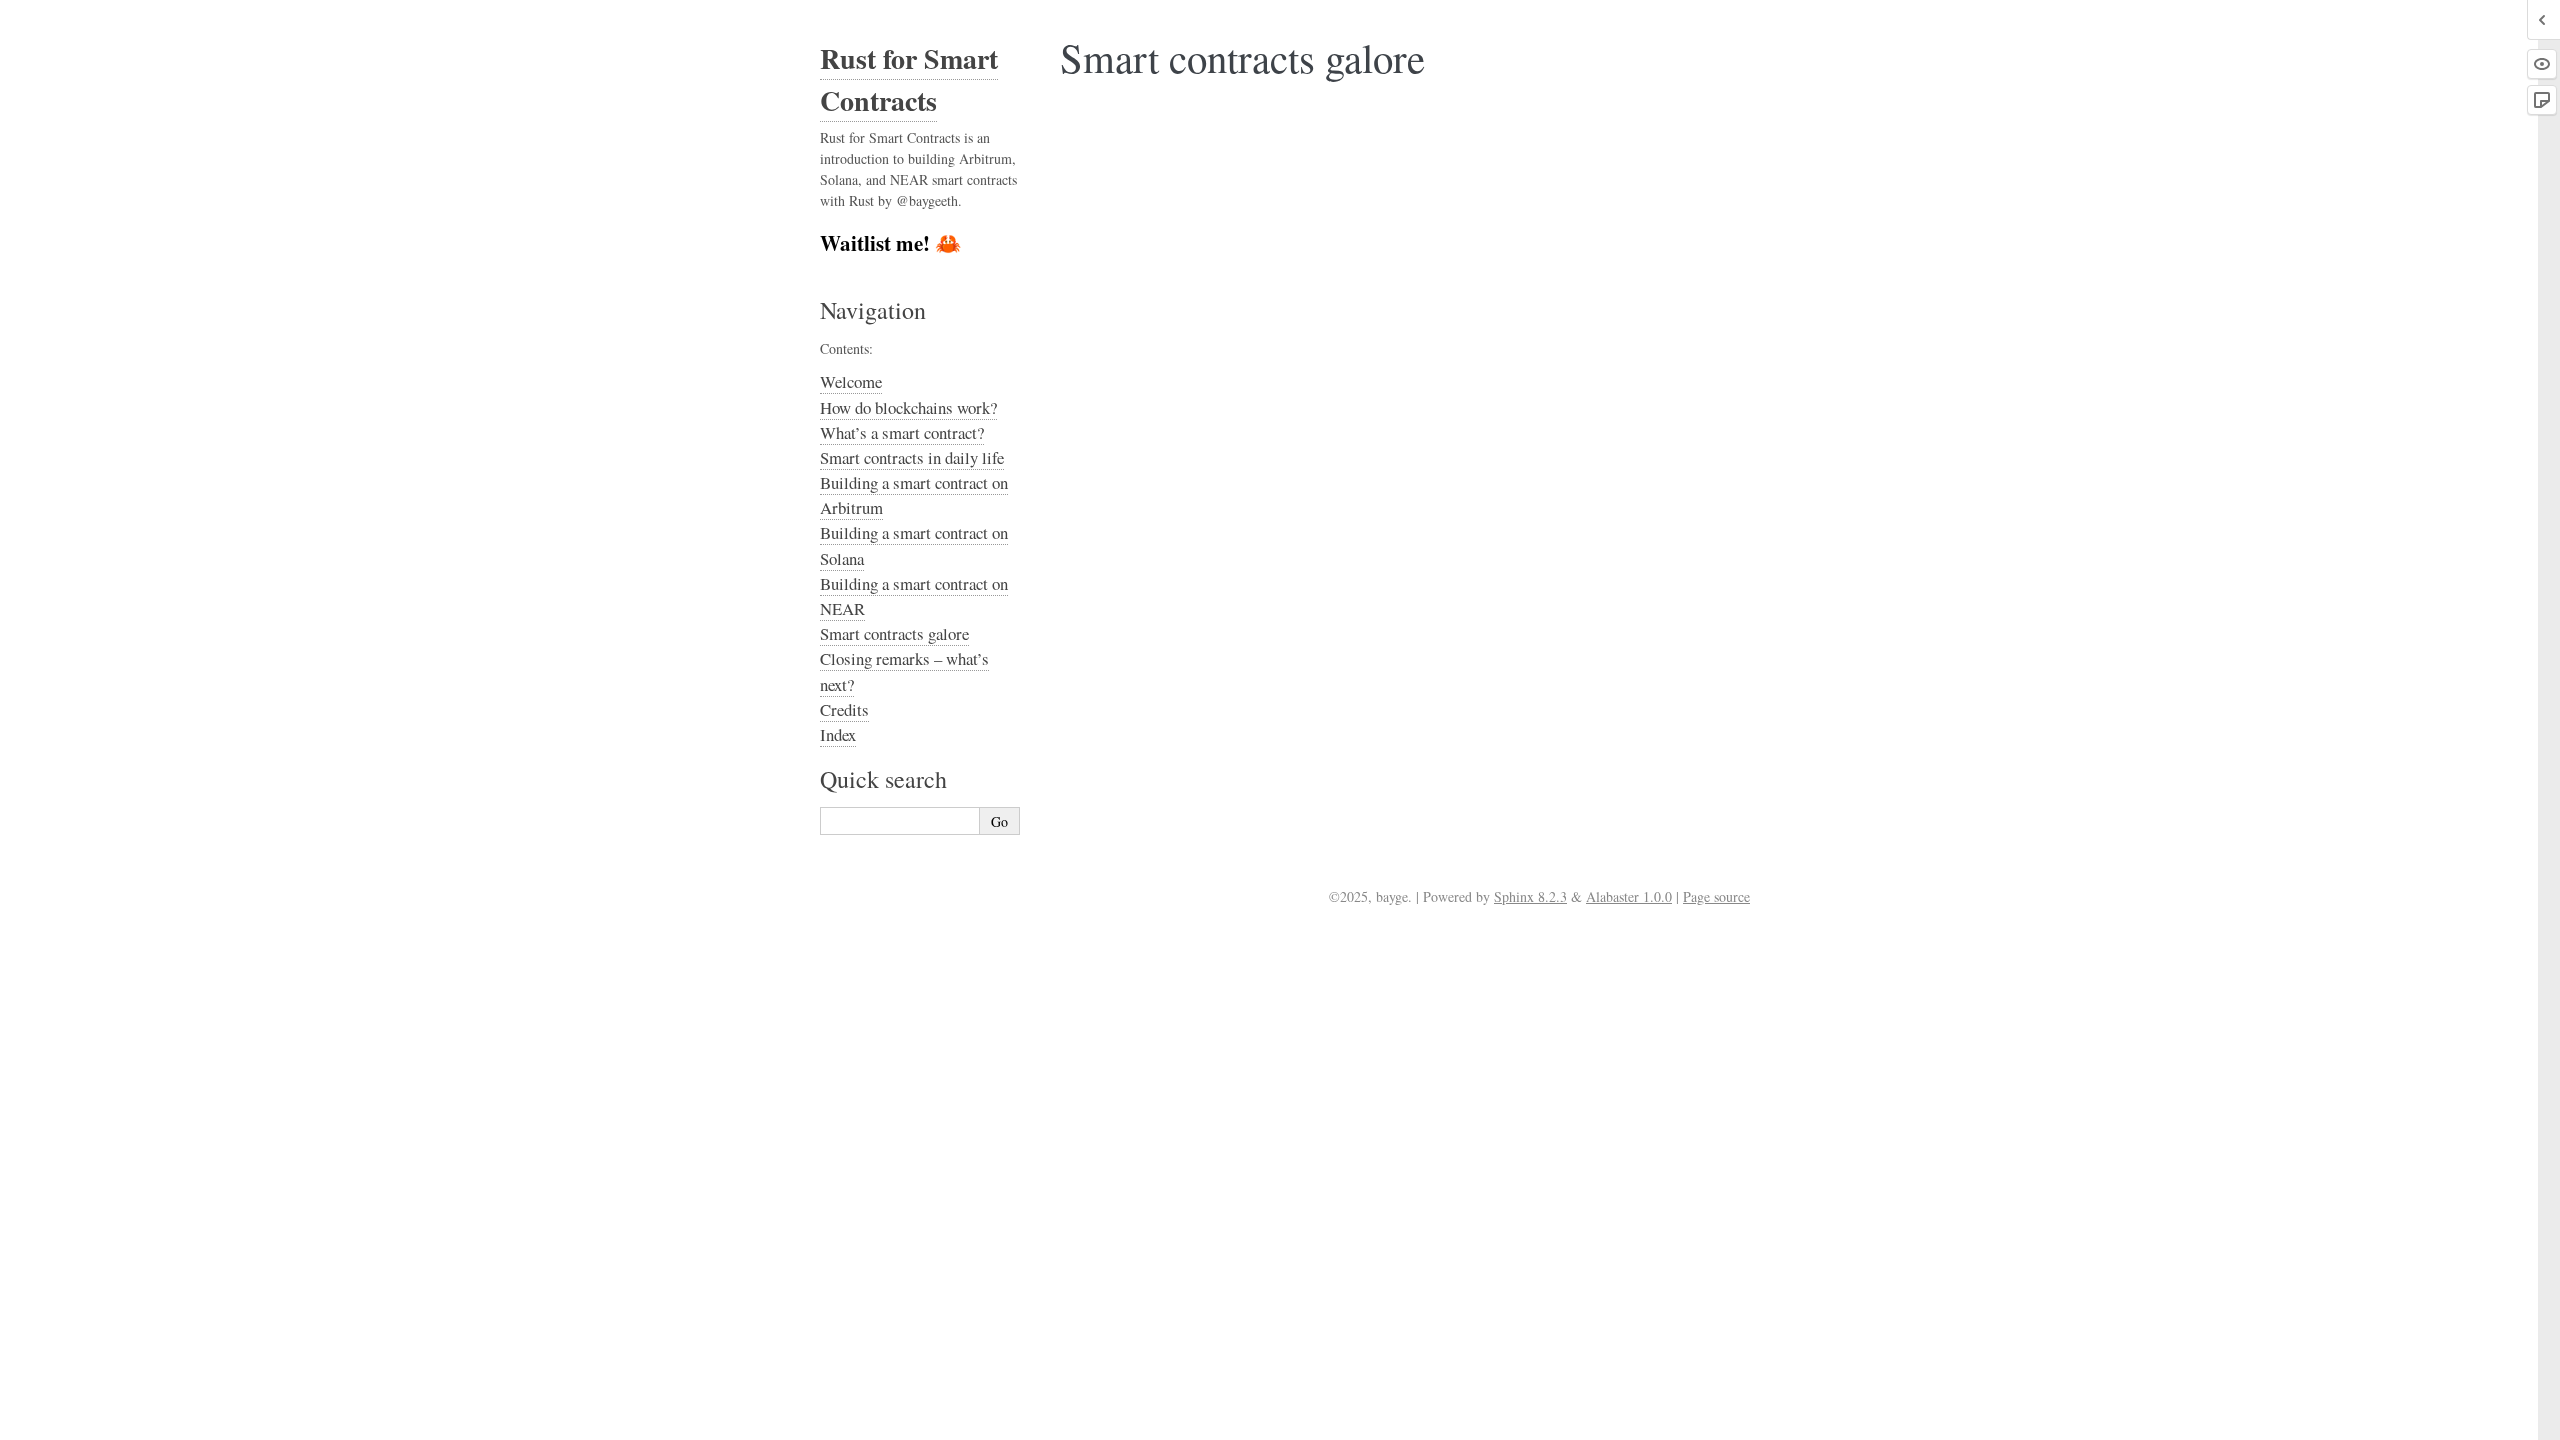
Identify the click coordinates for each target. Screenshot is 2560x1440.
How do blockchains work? (908, 407)
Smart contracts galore (894, 633)
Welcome (851, 381)
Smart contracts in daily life (912, 457)
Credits (844, 709)
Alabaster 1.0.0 (1629, 896)
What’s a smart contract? (902, 432)
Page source (1716, 896)
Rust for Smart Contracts (909, 79)
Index (838, 734)
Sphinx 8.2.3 (1530, 896)
